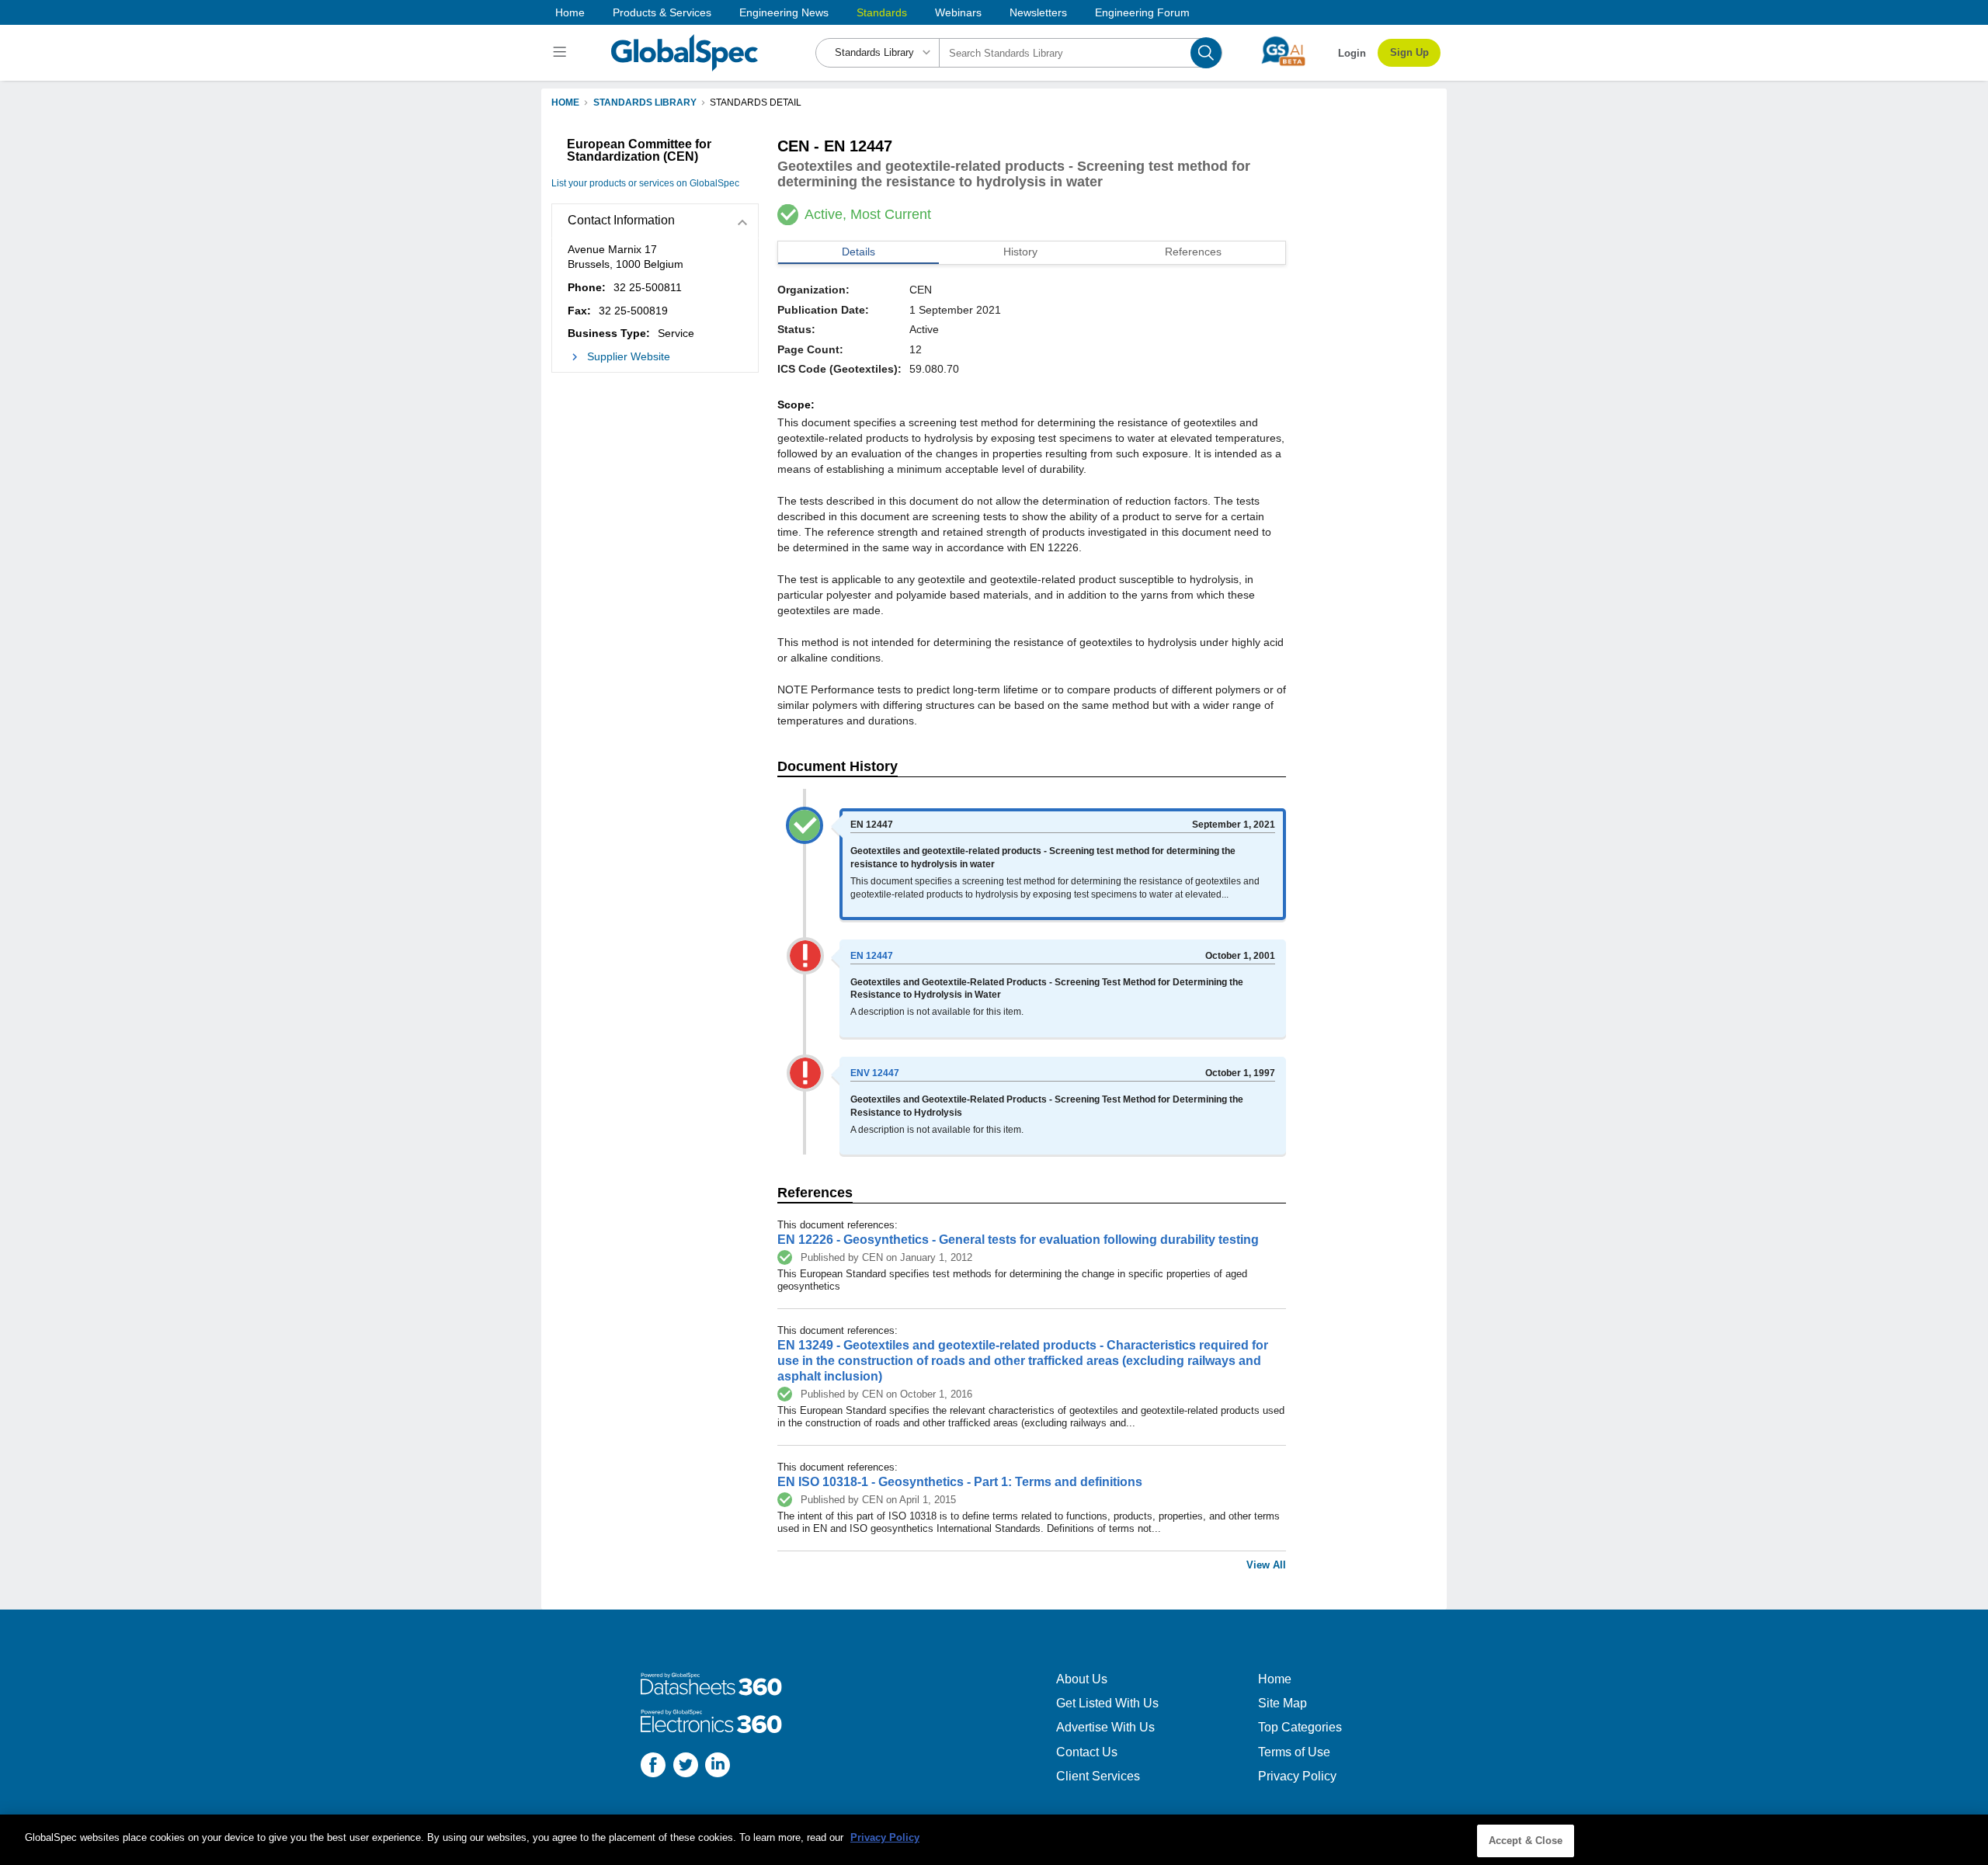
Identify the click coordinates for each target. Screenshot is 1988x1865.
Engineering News (784, 12)
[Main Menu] (562, 53)
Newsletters (1038, 12)
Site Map (1282, 1703)
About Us (1082, 1679)
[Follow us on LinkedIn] (718, 1767)
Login (1352, 53)
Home (570, 12)
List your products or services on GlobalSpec (645, 183)
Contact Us (1087, 1752)
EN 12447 (872, 956)
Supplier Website (629, 356)
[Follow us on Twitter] (686, 1767)
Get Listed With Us (1107, 1703)
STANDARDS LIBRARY (645, 102)
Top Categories (1300, 1727)
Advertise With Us (1105, 1727)
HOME (565, 102)
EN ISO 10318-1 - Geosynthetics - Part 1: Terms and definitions (960, 1482)
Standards (882, 12)
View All (1266, 1565)
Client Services (1098, 1776)
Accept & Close (1526, 1841)
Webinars (958, 12)
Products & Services (662, 12)
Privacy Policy (1297, 1776)
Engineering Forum (1142, 12)
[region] (994, 1840)
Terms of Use (1294, 1752)
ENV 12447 (875, 1073)
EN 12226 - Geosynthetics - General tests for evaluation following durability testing (1018, 1240)
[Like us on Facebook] (653, 1767)
